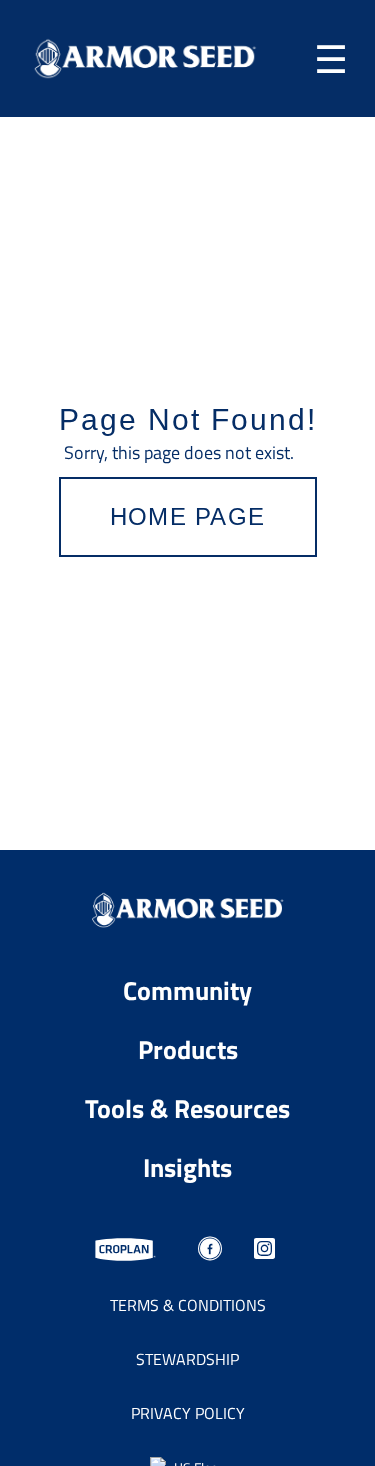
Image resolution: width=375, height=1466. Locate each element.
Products (188, 1048)
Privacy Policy (188, 1413)
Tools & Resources (187, 1107)
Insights (187, 1166)
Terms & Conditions (188, 1305)
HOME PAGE (188, 516)
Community (187, 989)
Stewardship (187, 1359)
